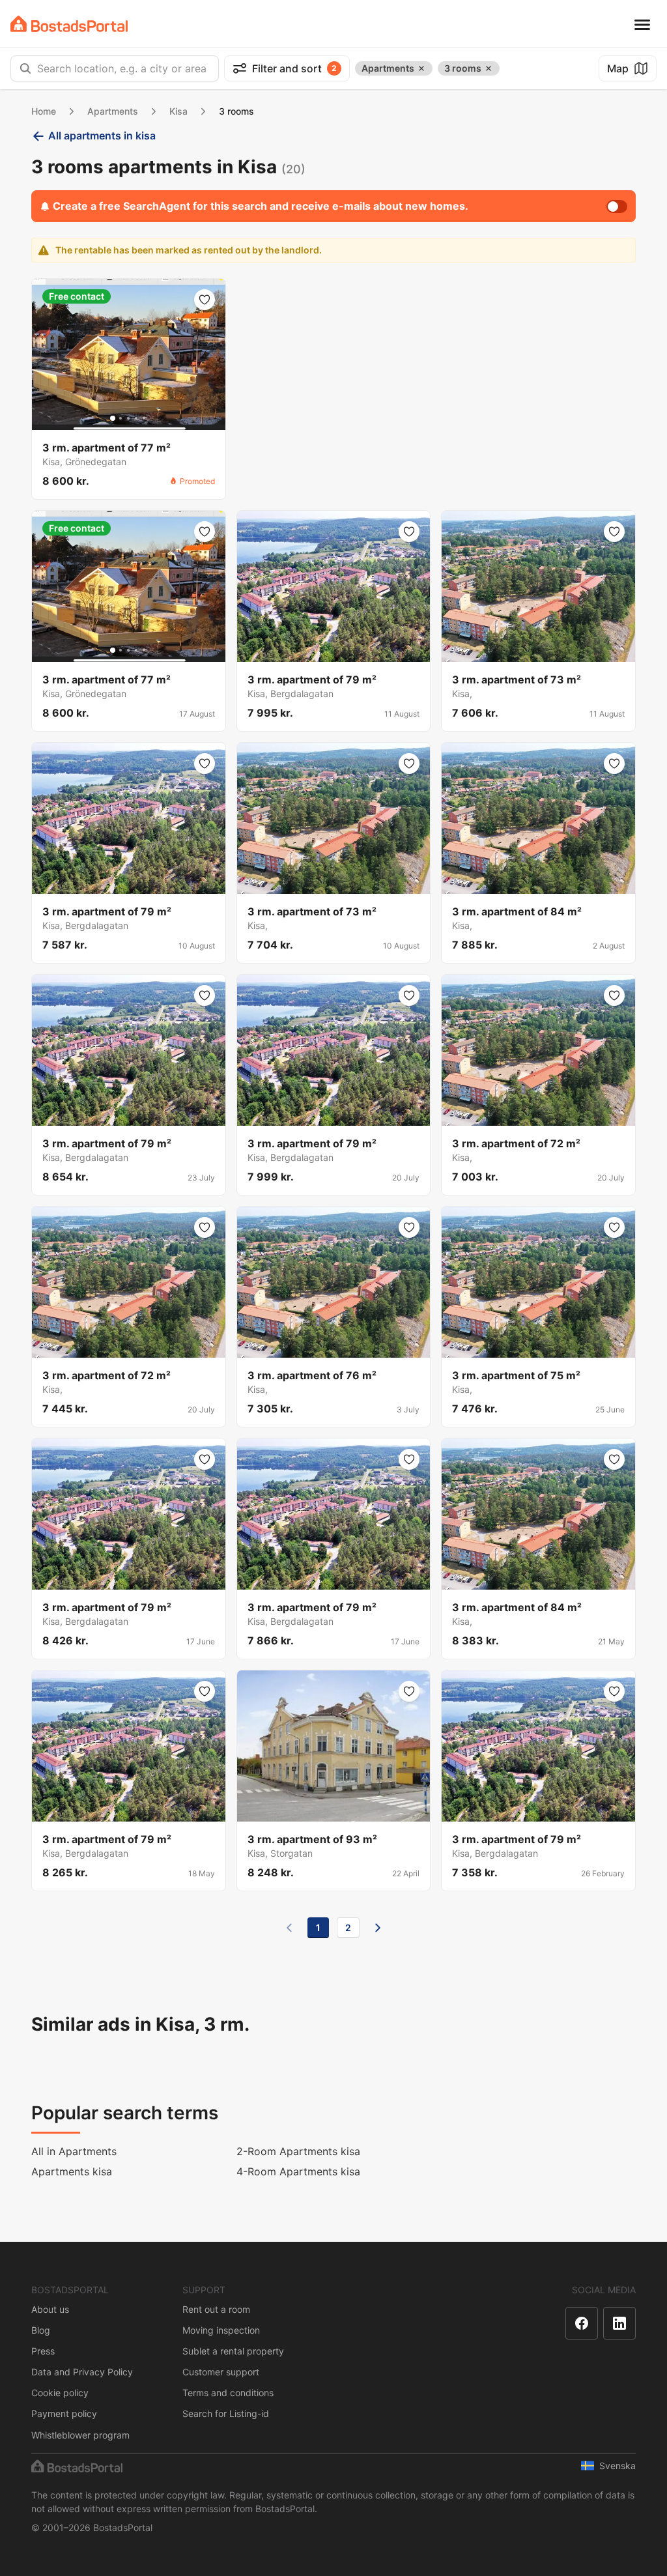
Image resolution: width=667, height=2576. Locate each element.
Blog (41, 2330)
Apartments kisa (72, 2171)
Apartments (113, 111)
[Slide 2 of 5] (121, 418)
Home (44, 111)
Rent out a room (216, 2309)
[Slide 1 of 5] (113, 418)
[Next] (378, 1928)
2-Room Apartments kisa (298, 2151)
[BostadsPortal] (69, 24)
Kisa (178, 111)
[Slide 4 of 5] (136, 418)
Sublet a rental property (233, 2351)
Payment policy (64, 2413)
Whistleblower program (80, 2435)
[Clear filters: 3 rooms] (489, 68)
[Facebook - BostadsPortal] (582, 2323)
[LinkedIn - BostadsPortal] (619, 2323)
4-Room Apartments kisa (298, 2171)
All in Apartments (74, 2151)
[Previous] (289, 1928)
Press (43, 2351)
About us (50, 2309)
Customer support (221, 2372)
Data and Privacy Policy (82, 2372)
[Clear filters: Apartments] (421, 68)
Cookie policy (60, 2393)
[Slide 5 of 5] (144, 418)
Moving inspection (221, 2330)
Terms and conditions (228, 2393)
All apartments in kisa (102, 136)
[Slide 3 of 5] (128, 418)
